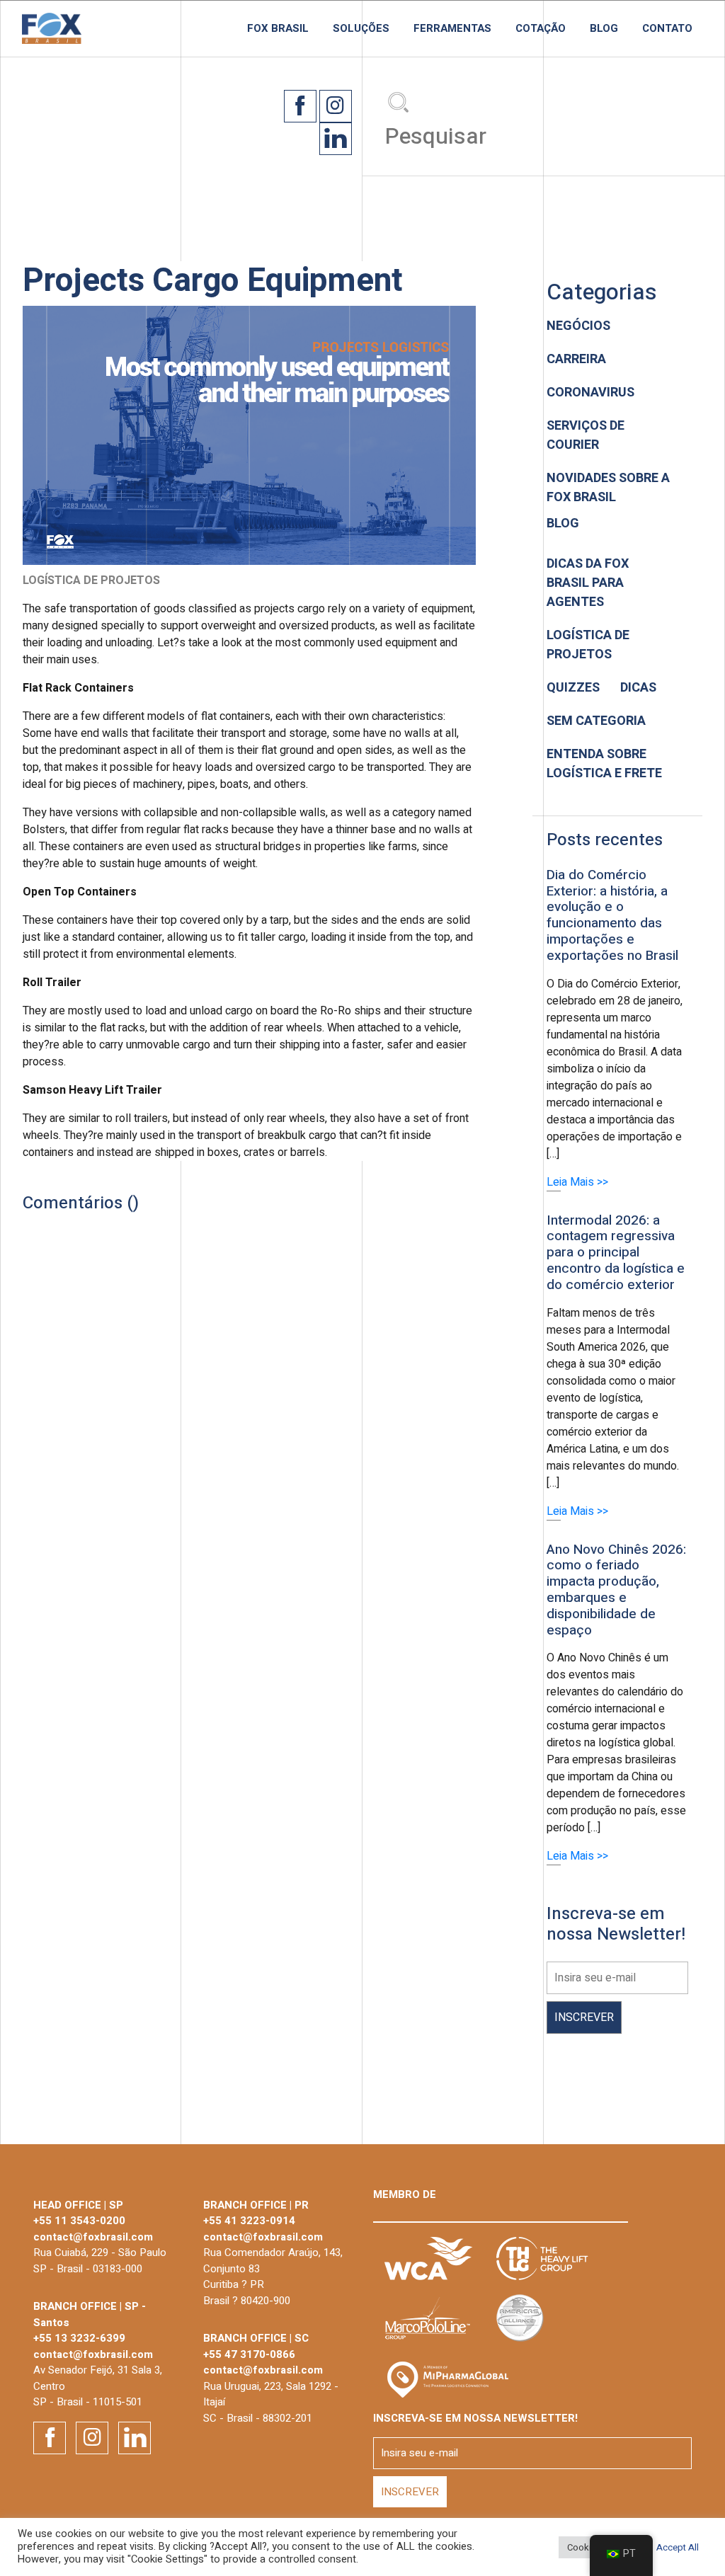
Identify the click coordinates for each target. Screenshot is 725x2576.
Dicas (638, 688)
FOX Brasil (278, 28)
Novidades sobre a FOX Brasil (608, 488)
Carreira (576, 359)
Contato (667, 28)
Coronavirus (590, 393)
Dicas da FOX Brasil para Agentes (588, 583)
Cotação (541, 28)
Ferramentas (452, 28)
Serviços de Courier (586, 435)
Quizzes (573, 688)
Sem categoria (596, 721)
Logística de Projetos (588, 645)
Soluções (361, 28)
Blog (604, 28)
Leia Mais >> (577, 1182)
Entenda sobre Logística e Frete (604, 764)
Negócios (578, 326)
